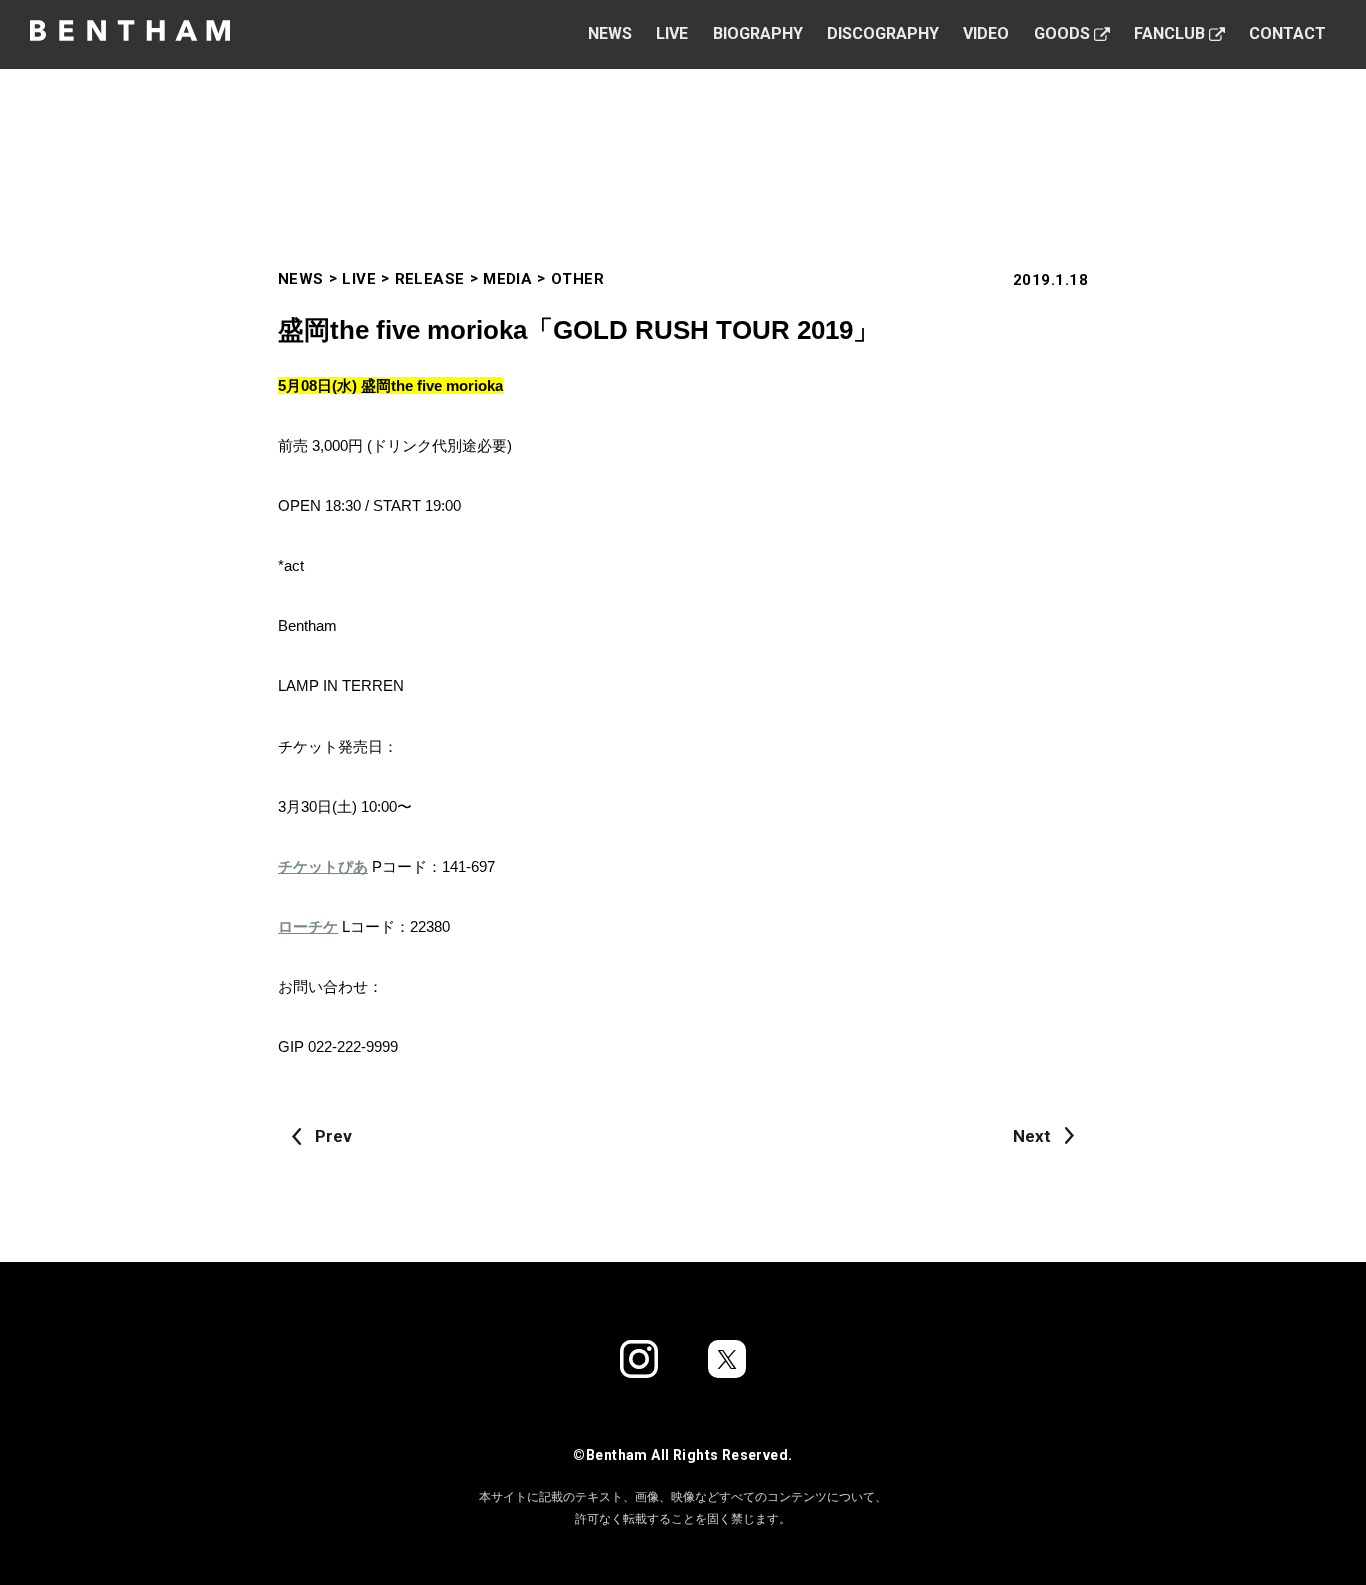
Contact (1287, 33)
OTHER (577, 279)
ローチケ (308, 926)
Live (672, 33)
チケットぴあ (323, 866)
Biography (758, 33)
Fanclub (1169, 33)
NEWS (301, 279)
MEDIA (507, 279)
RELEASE (430, 279)
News (610, 33)
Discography (883, 33)
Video (986, 33)
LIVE (359, 279)
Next (1032, 1136)
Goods (1062, 33)
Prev (333, 1136)
